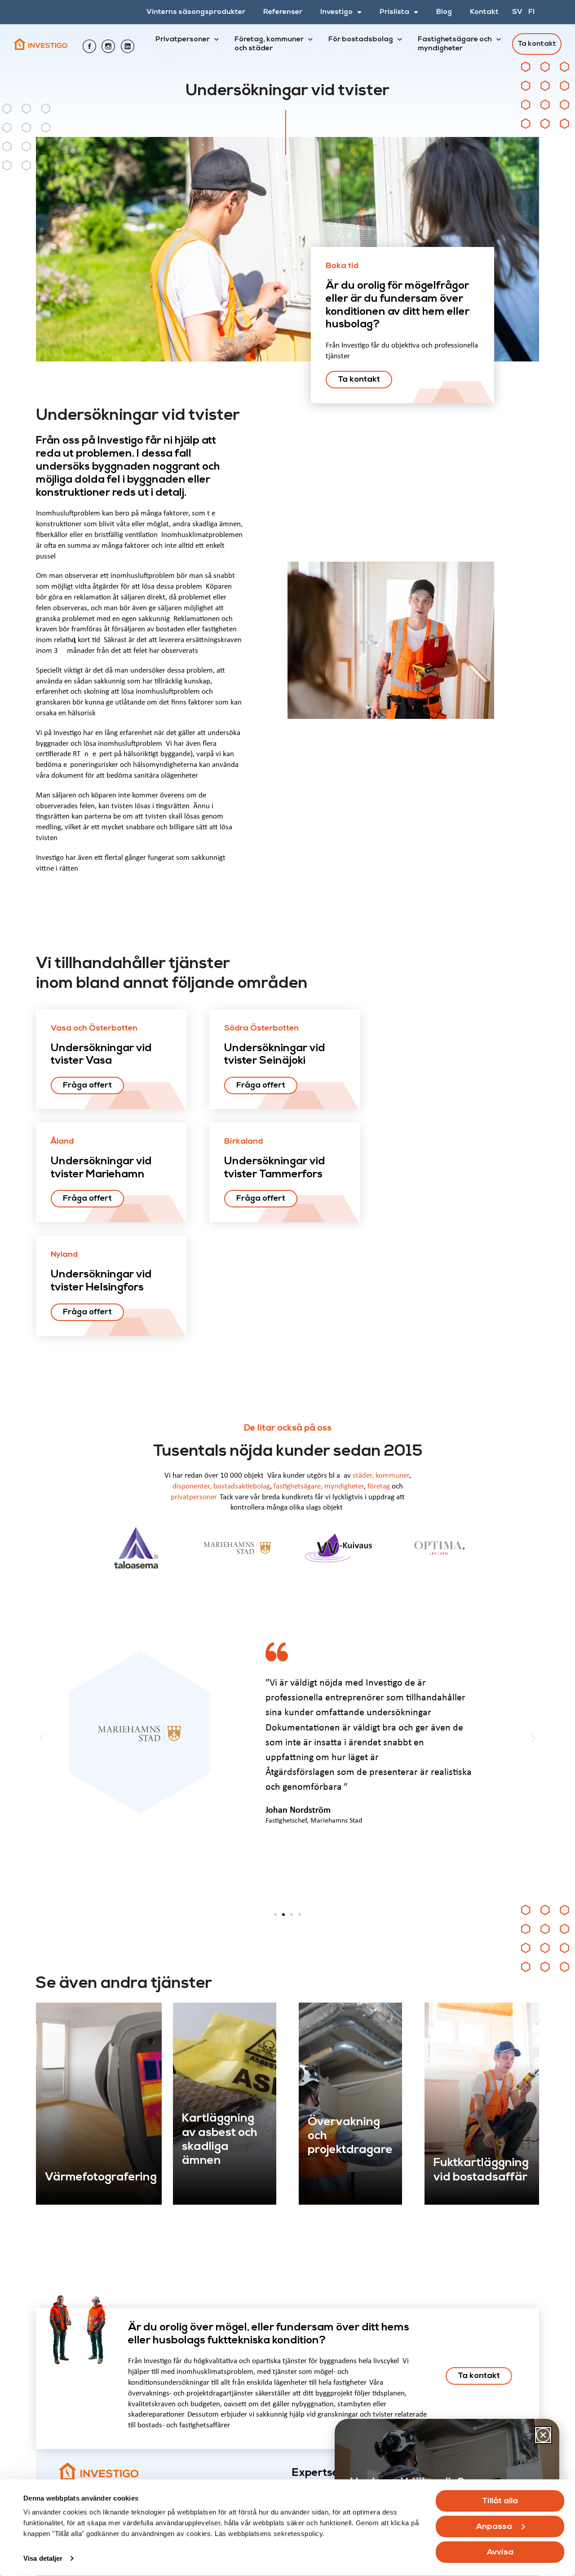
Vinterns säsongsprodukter (196, 12)
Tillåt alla (500, 2501)
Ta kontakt (537, 44)
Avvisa (500, 2552)
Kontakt (484, 12)
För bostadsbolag (361, 40)
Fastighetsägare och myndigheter (455, 44)
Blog (444, 12)
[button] (42, 1738)
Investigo (336, 12)
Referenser (283, 12)
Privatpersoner (183, 40)
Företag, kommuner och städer (269, 44)
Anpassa (494, 2527)
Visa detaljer (43, 2558)
